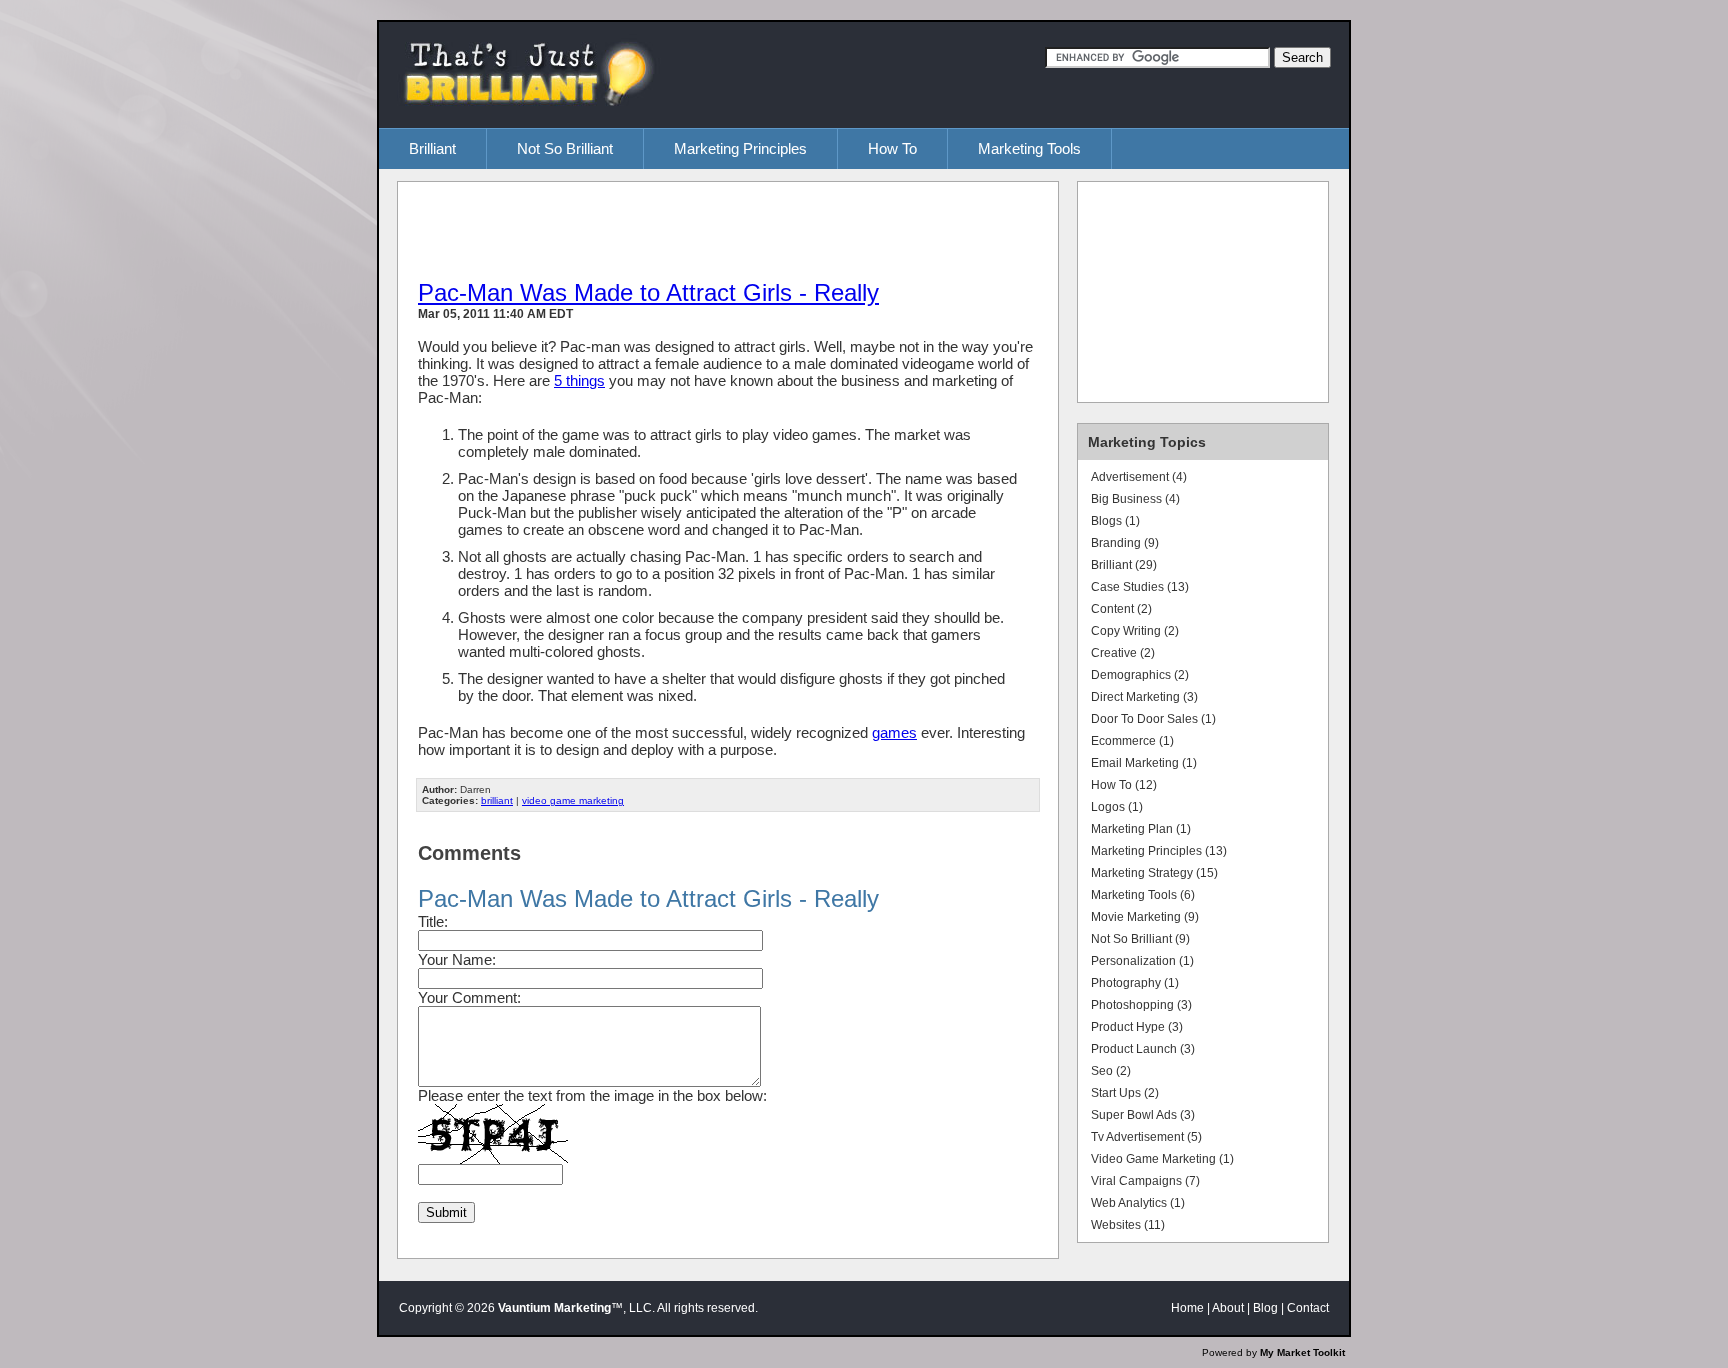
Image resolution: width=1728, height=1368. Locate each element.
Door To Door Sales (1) (1153, 719)
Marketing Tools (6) (1143, 895)
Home (1187, 1308)
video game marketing (573, 800)
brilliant (497, 800)
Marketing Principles (740, 148)
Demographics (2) (1140, 675)
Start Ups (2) (1125, 1093)
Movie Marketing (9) (1145, 917)
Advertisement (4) (1139, 477)
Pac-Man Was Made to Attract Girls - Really (648, 292)
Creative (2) (1123, 653)
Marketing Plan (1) (1141, 829)
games (894, 732)
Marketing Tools (1029, 148)
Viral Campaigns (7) (1145, 1181)
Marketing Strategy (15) (1154, 873)
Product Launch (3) (1143, 1049)
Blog (1265, 1308)
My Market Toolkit (1302, 1352)
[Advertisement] (652, 229)
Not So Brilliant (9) (1140, 939)
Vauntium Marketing (554, 1308)
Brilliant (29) (1124, 565)
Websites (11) (1128, 1225)
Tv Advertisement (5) (1146, 1137)
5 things (579, 380)
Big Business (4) (1135, 499)
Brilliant (432, 148)
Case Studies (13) (1140, 587)
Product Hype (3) (1137, 1027)
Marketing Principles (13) (1159, 851)
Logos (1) (1117, 807)
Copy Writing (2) (1135, 631)
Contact (1308, 1308)
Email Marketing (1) (1144, 763)
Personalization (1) (1142, 961)
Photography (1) (1135, 983)
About (1228, 1308)
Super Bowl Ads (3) (1143, 1115)
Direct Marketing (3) (1144, 697)
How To (892, 148)
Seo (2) (1111, 1071)
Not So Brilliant (565, 148)
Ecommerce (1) (1132, 741)
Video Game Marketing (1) (1162, 1159)
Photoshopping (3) (1141, 1005)
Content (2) (1121, 609)
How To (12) (1124, 785)
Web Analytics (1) (1138, 1203)
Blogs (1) (1115, 521)
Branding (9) (1125, 543)
